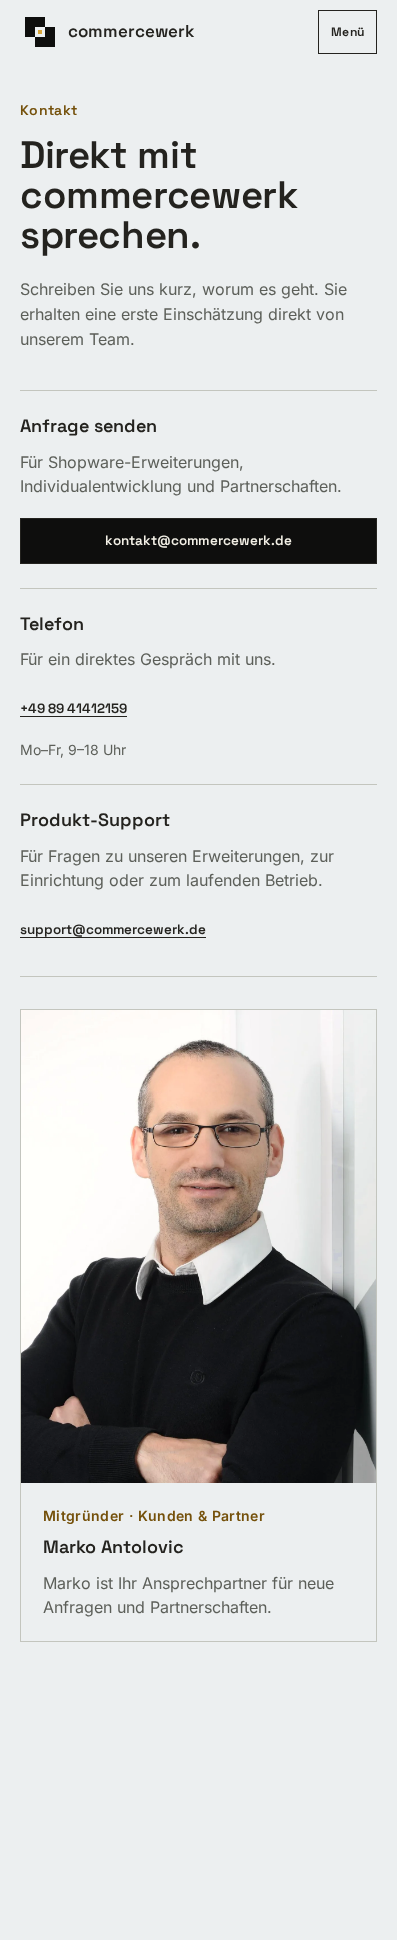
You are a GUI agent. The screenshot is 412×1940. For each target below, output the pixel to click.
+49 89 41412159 (73, 708)
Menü (347, 32)
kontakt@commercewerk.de (199, 540)
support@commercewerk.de (113, 929)
